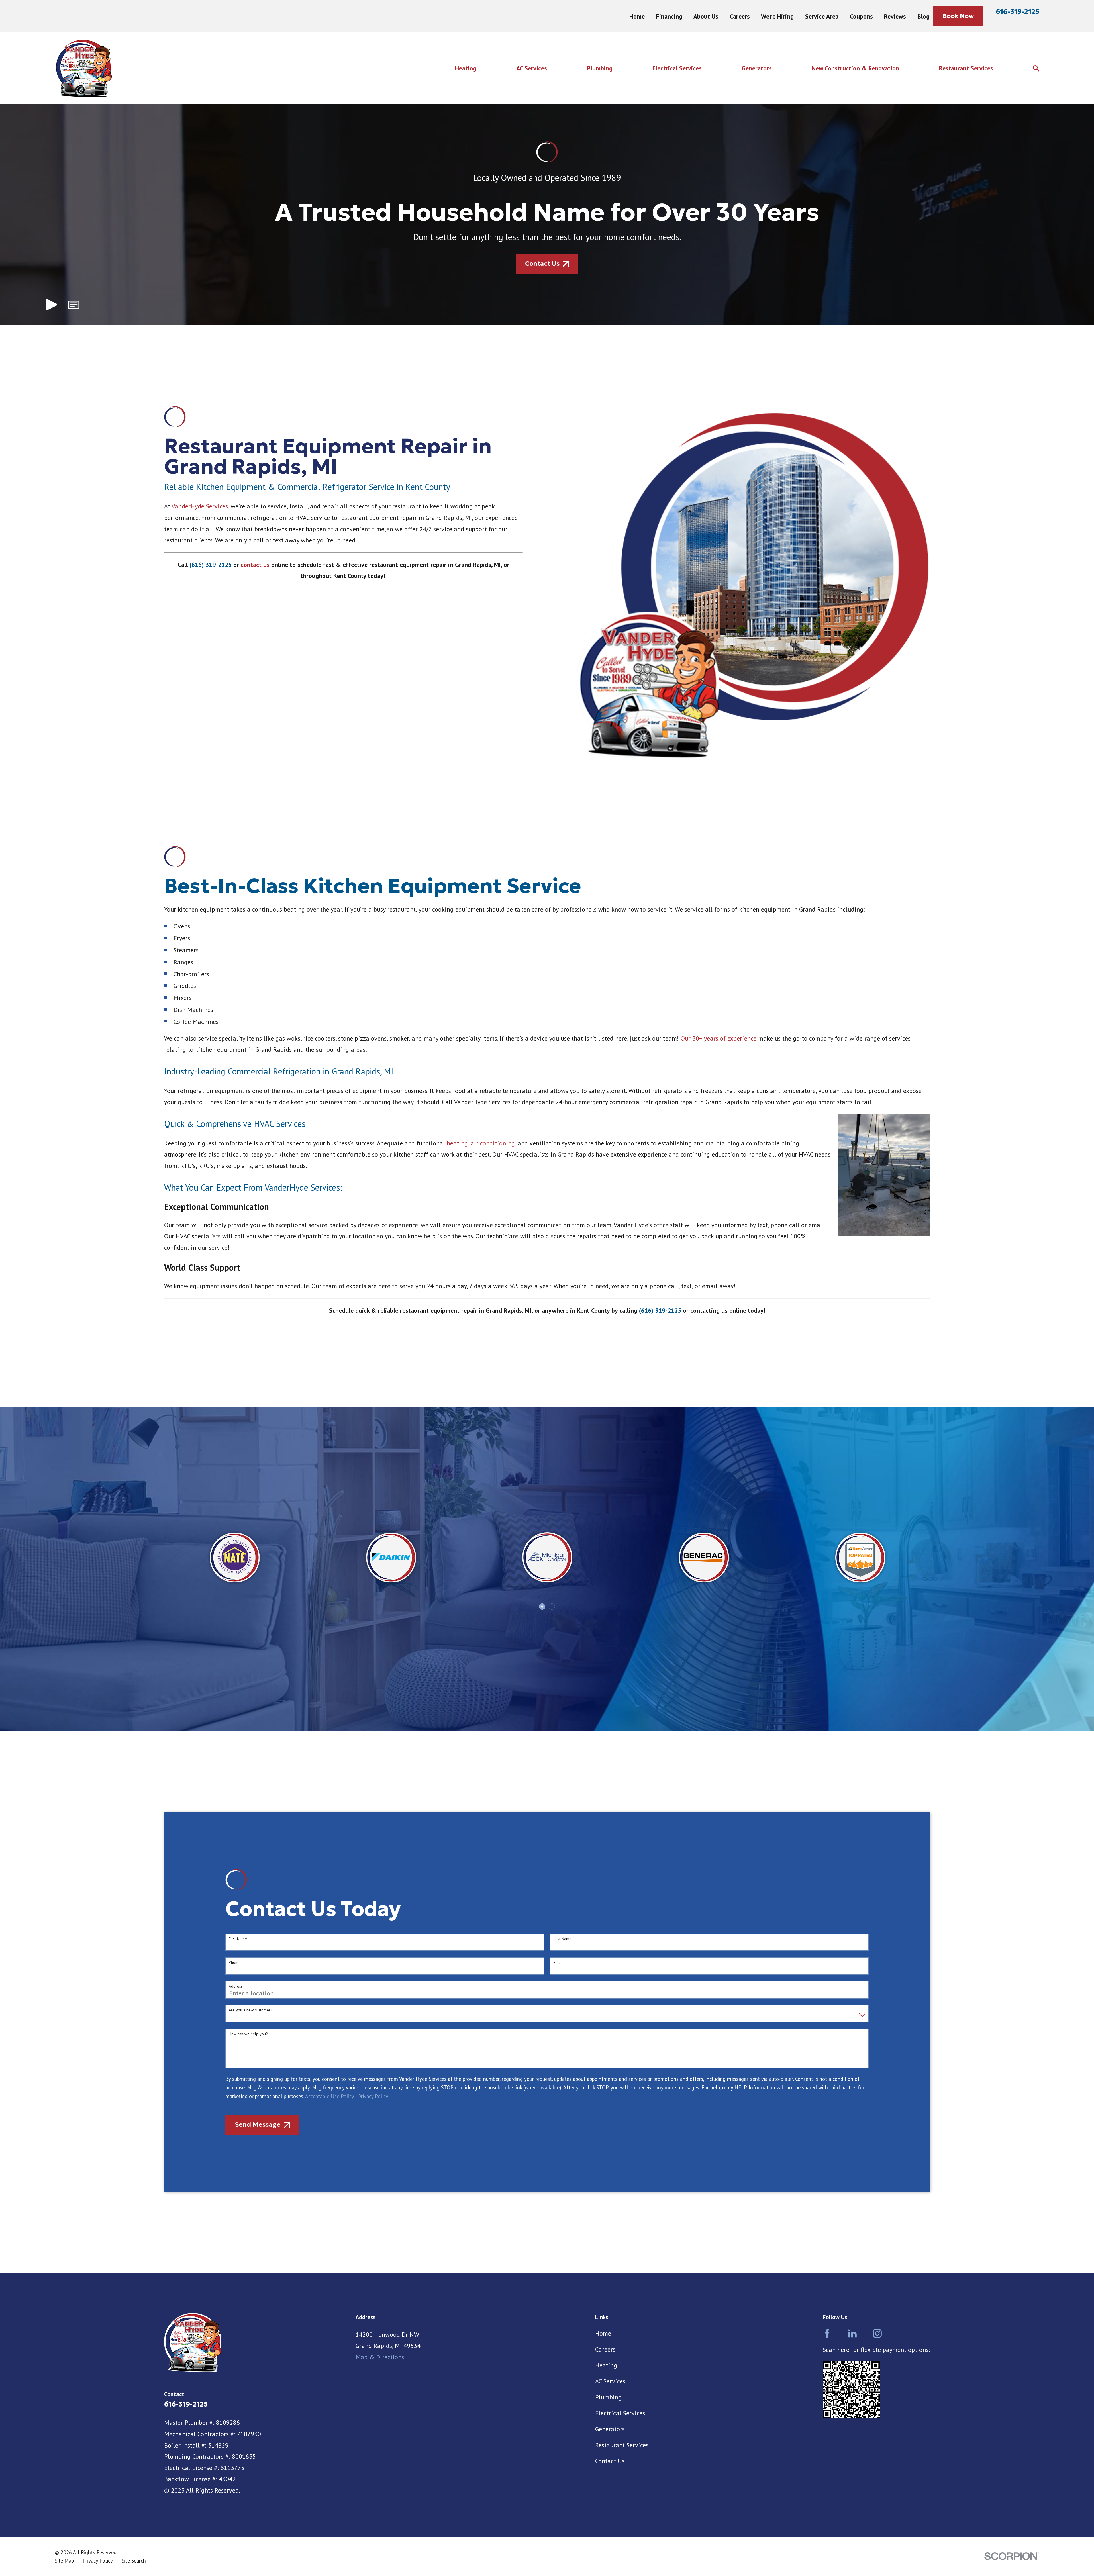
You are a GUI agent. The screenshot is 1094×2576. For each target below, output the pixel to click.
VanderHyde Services (200, 506)
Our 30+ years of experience (719, 1038)
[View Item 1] (542, 1607)
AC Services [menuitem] (532, 68)
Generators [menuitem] (757, 68)
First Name (238, 1939)
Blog (923, 16)
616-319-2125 (1018, 12)
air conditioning (493, 1143)
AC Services (610, 2381)
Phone (234, 1963)
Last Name (563, 1939)
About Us (706, 16)
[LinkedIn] (852, 2333)
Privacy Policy (373, 2096)
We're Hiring (777, 16)
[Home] (83, 68)
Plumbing (608, 2397)
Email (558, 1963)
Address (236, 1986)
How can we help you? (248, 2034)
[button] (74, 305)
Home (637, 16)
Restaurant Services (622, 2445)
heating (457, 1143)
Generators (610, 2429)
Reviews (895, 16)
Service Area (822, 16)
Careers (740, 16)
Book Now (958, 16)
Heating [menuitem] (466, 68)
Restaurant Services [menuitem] (966, 68)
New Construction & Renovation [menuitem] (855, 68)
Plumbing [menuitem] (600, 68)
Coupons (861, 16)
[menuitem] (64, 2561)
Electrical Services (620, 2413)
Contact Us (610, 2461)
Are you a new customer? (251, 2010)
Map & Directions (380, 2357)
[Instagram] (877, 2333)
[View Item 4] (552, 1607)
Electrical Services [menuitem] (677, 68)
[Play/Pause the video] (52, 305)
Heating (606, 2365)
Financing (669, 16)
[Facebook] (827, 2333)
